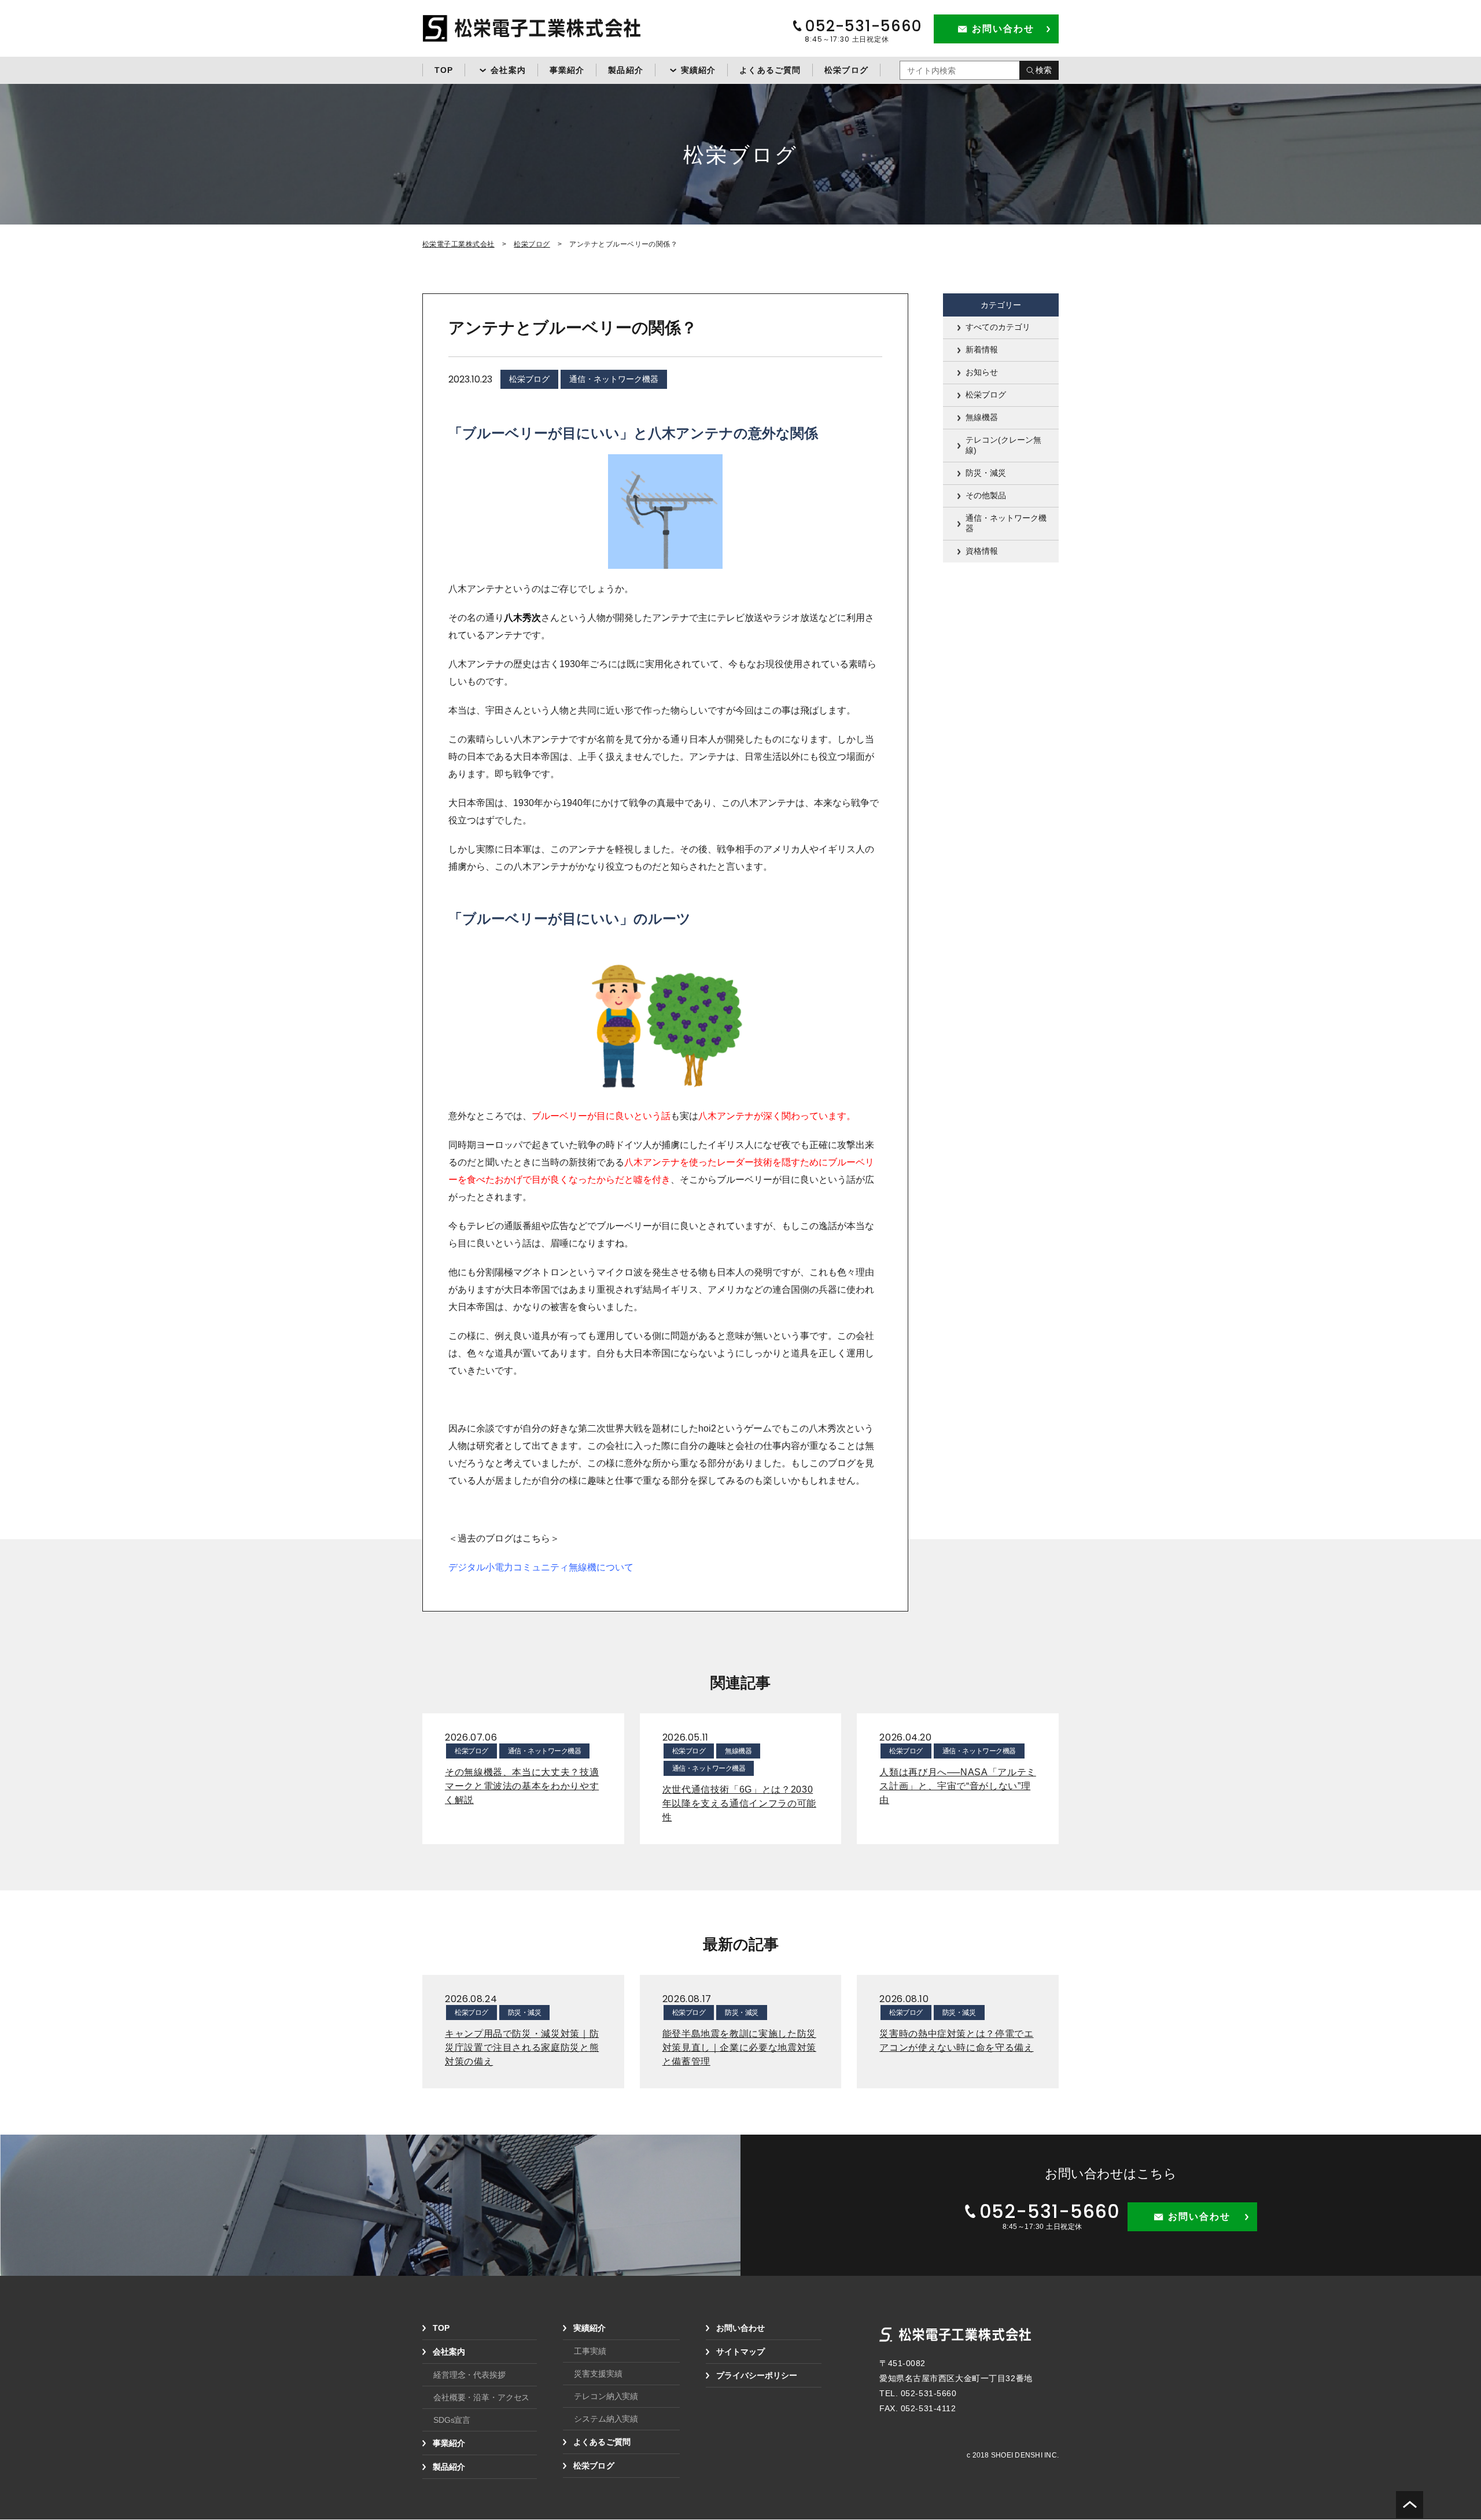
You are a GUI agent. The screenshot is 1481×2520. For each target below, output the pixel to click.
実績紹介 (698, 70)
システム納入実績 (606, 2419)
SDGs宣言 (452, 2420)
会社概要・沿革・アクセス (481, 2397)
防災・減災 (986, 473)
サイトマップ (740, 2352)
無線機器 (982, 417)
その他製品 (986, 495)
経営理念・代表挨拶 (469, 2375)
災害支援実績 (598, 2374)
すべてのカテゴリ (998, 327)
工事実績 (590, 2351)
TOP (444, 70)
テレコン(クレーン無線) (1003, 445)
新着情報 (982, 350)
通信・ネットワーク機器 (614, 379)
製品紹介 (625, 70)
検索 (1044, 70)
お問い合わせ (740, 2328)
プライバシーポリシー (757, 2375)
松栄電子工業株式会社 (458, 244)
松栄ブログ (846, 70)
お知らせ (982, 372)
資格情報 (982, 551)
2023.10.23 (470, 379)
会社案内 (508, 70)
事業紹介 (567, 70)
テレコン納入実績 (606, 2396)
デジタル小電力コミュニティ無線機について (541, 1567)
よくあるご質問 (770, 70)
